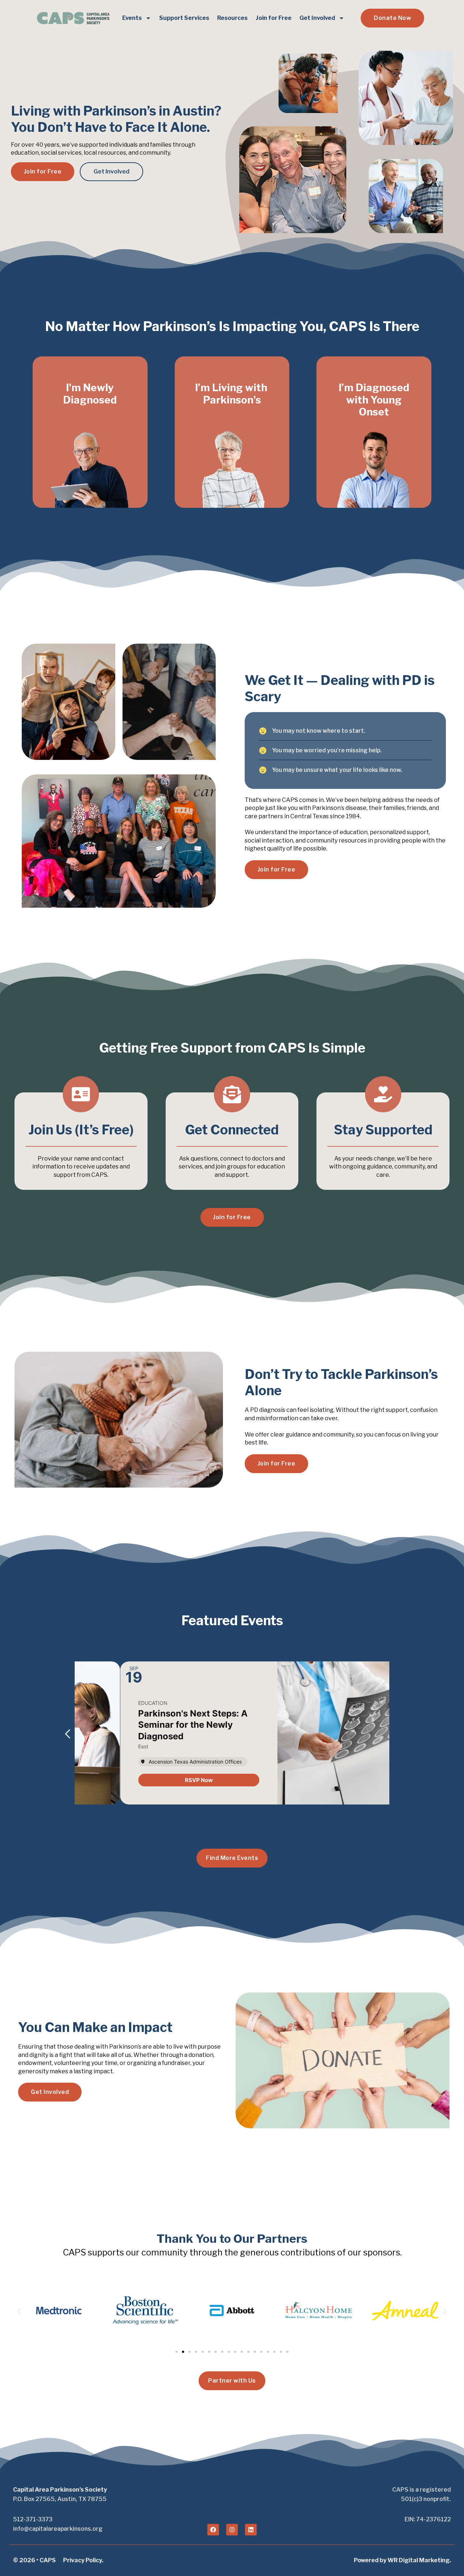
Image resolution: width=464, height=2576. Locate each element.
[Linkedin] (251, 2530)
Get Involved (317, 18)
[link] (153, 1780)
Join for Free (274, 18)
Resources (232, 18)
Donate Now (392, 18)
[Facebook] (213, 2530)
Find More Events (232, 1858)
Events (132, 18)
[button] (65, 1734)
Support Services (184, 18)
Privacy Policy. (83, 2560)
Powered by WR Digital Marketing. (402, 2560)
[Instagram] (232, 2530)
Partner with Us (232, 2381)
